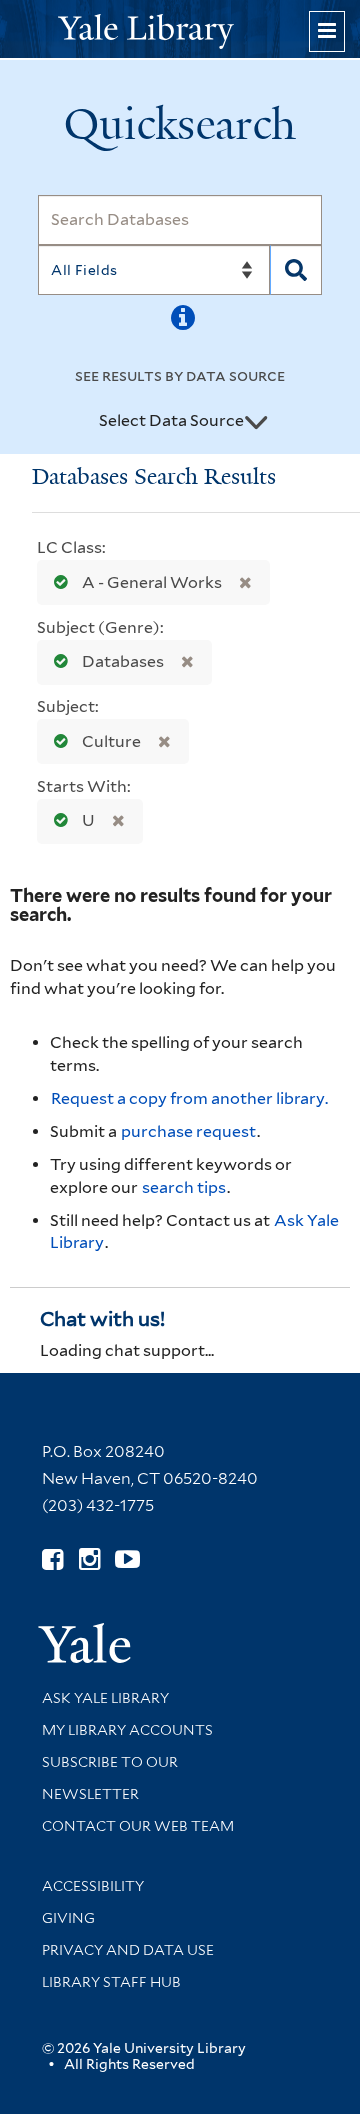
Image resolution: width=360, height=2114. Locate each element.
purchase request (188, 1131)
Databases (123, 661)
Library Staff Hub (111, 1982)
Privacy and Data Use (128, 1950)
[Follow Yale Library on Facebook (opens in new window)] (52, 1559)
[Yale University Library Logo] (180, 29)
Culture (111, 741)
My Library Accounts (127, 1730)
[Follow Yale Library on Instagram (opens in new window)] (89, 1559)
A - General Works (152, 582)
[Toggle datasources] (256, 422)
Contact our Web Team (138, 1826)
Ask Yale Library (105, 1698)
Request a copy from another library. (189, 1098)
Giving (68, 1918)
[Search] (296, 270)
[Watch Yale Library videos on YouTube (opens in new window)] (127, 1559)
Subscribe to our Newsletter (110, 1778)
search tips (184, 1187)
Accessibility (93, 1886)
